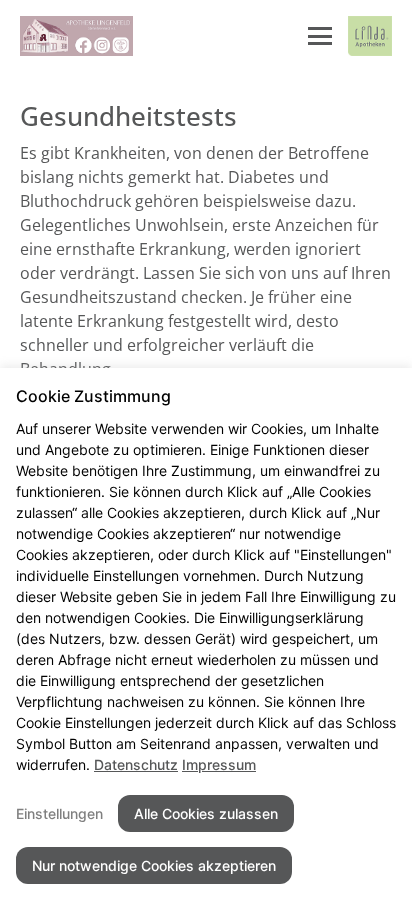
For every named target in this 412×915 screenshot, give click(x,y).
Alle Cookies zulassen (206, 813)
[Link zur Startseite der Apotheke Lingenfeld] (76, 36)
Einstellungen (59, 813)
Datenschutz (136, 764)
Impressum (219, 764)
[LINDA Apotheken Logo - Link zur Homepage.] (370, 36)
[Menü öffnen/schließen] (320, 36)
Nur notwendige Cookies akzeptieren (154, 865)
